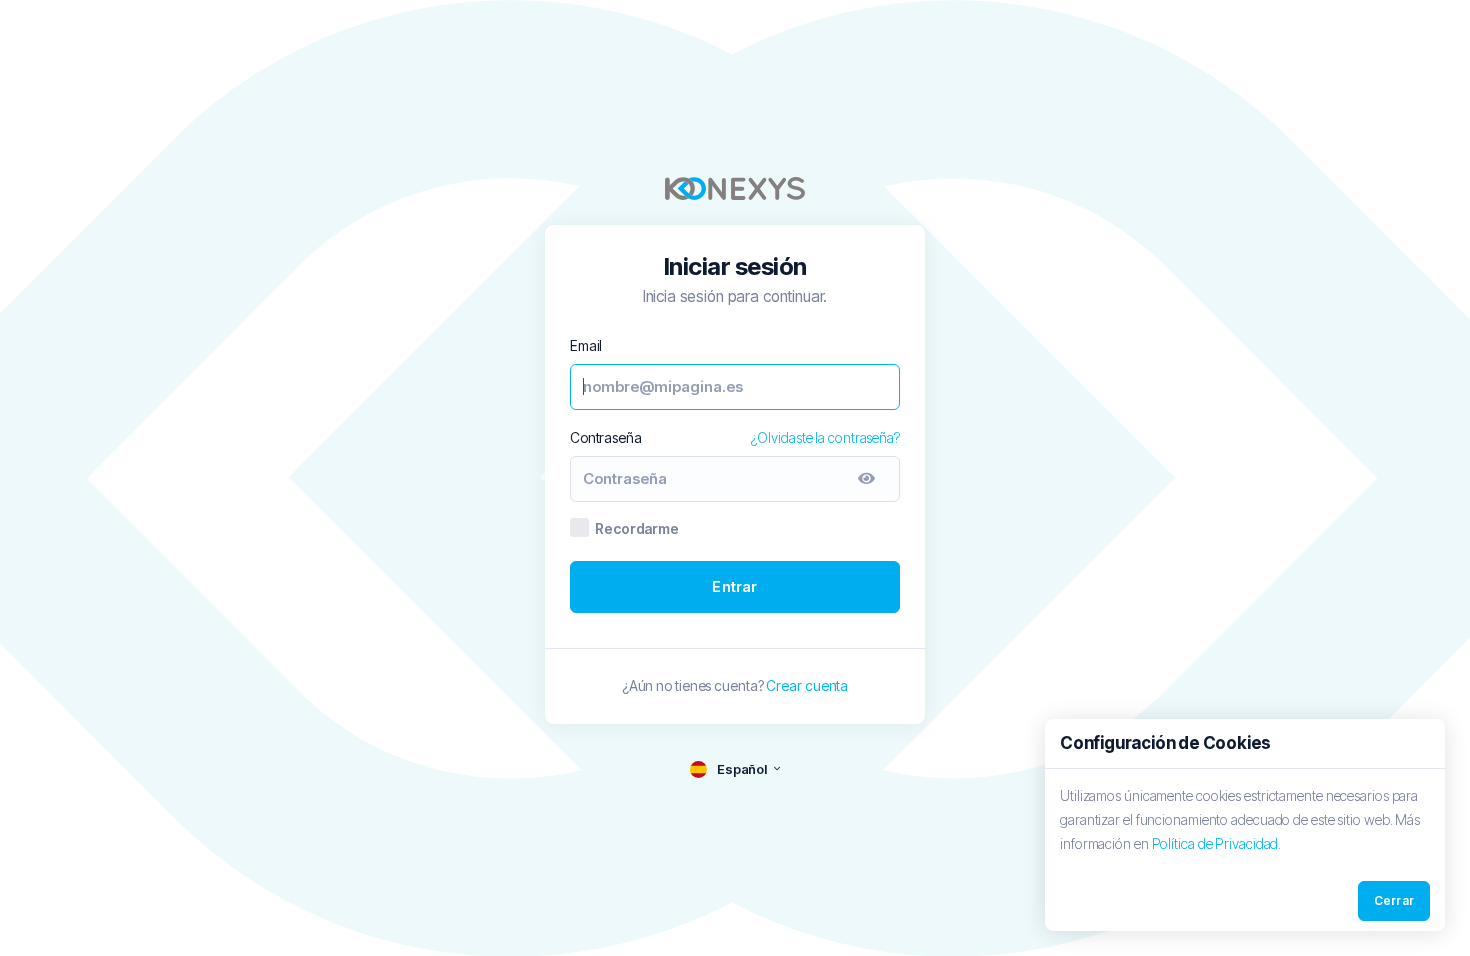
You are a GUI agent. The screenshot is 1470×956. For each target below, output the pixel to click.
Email (586, 345)
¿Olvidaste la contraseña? (825, 437)
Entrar (734, 586)
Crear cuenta (807, 685)
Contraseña (606, 437)
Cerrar (1394, 900)
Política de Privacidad (1215, 843)
